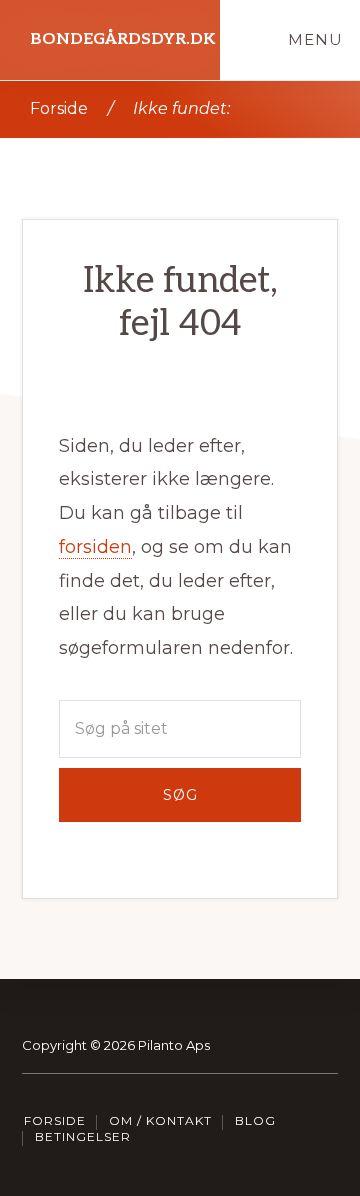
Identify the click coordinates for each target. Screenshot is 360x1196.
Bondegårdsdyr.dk (122, 39)
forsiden (95, 547)
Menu (315, 39)
